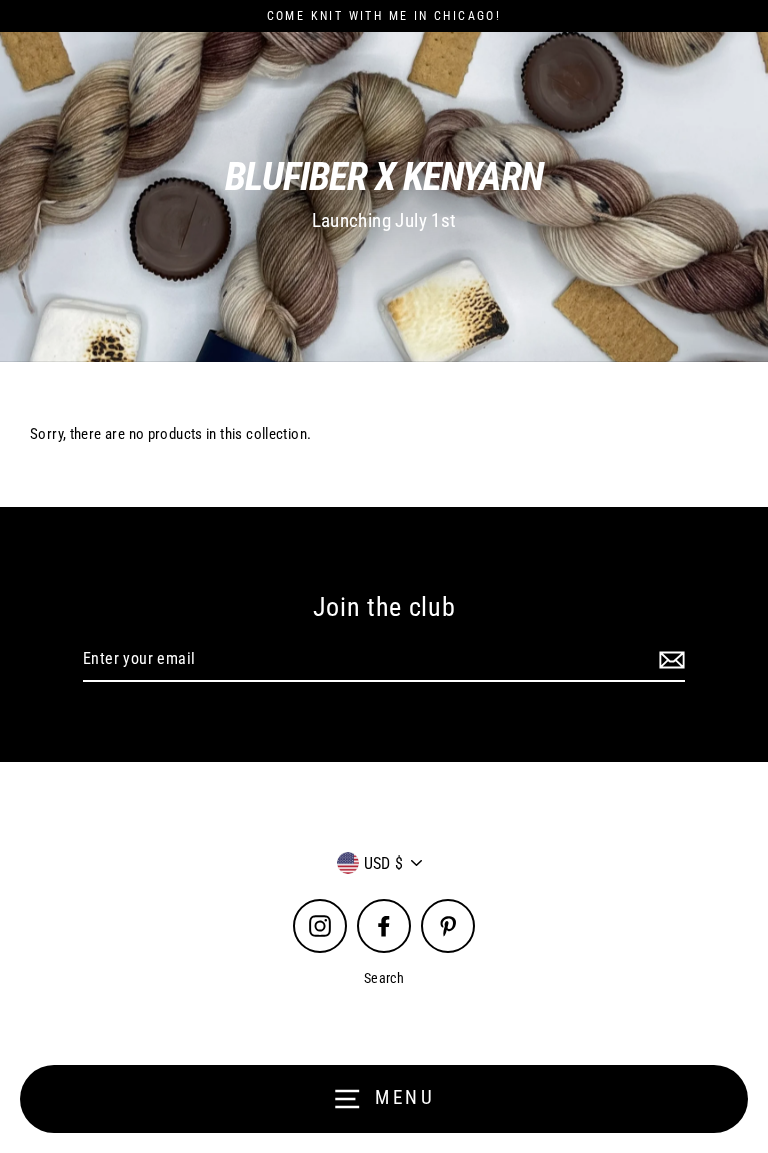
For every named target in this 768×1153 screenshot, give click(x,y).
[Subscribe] (669, 660)
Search (384, 978)
